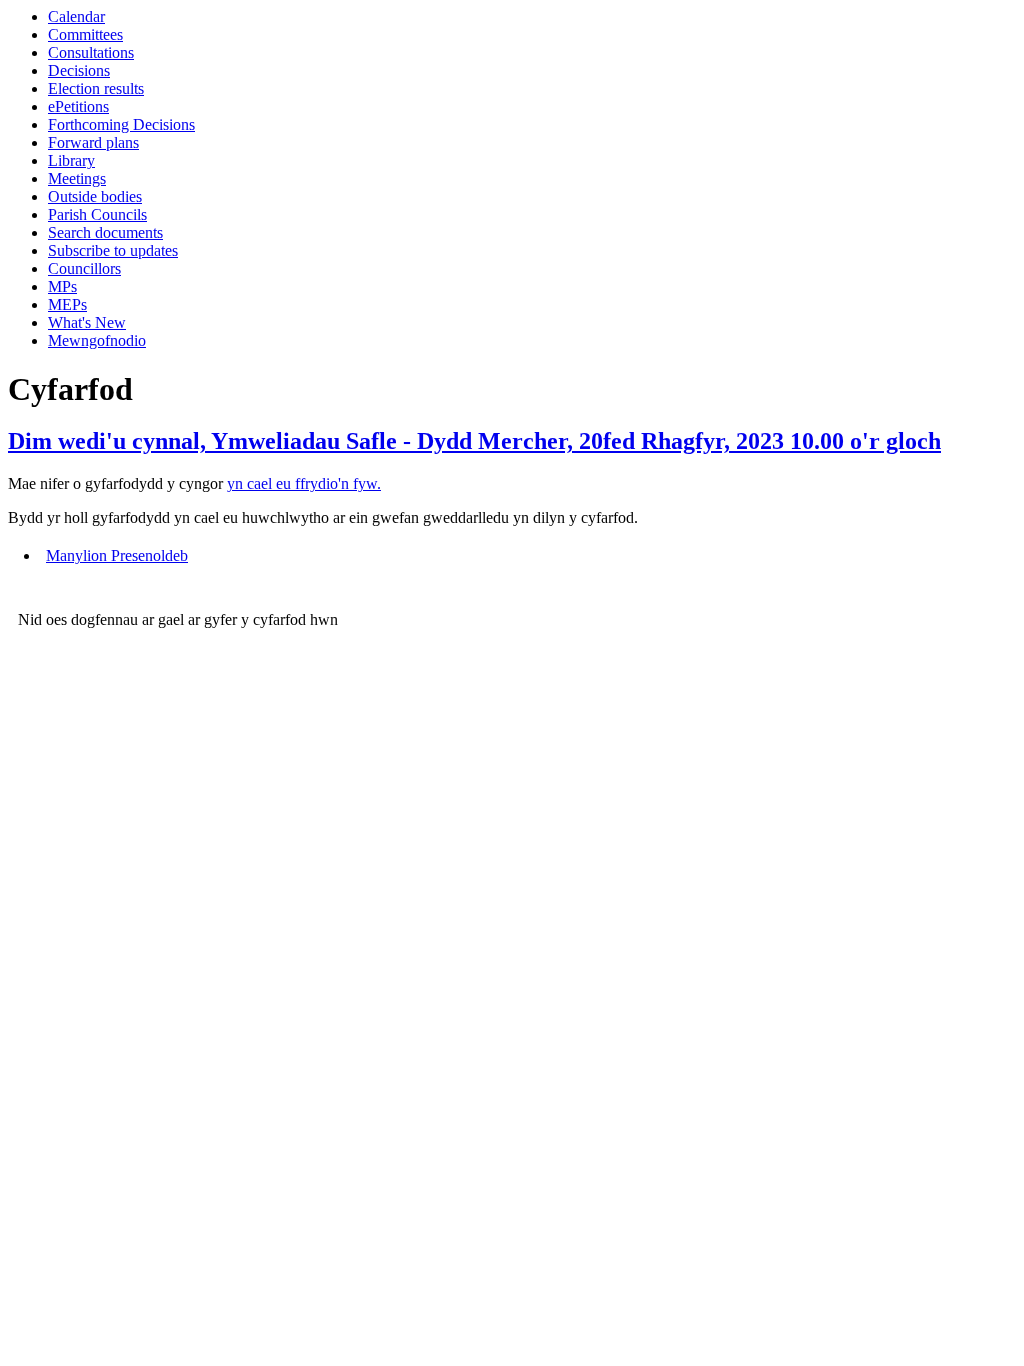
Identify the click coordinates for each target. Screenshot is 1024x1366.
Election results (96, 88)
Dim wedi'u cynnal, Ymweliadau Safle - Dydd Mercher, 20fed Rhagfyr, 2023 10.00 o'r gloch (474, 441)
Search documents (105, 232)
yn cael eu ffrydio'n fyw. (304, 483)
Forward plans (93, 142)
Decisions (79, 70)
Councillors (84, 268)
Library (71, 160)
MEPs (67, 304)
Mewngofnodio (97, 340)
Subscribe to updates (113, 250)
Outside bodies (95, 196)
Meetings (77, 178)
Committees (85, 34)
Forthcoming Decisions (121, 124)
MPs (62, 286)
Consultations (91, 52)
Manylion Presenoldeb (117, 555)
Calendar (76, 16)
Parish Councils (97, 214)
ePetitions (78, 106)
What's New (87, 322)
